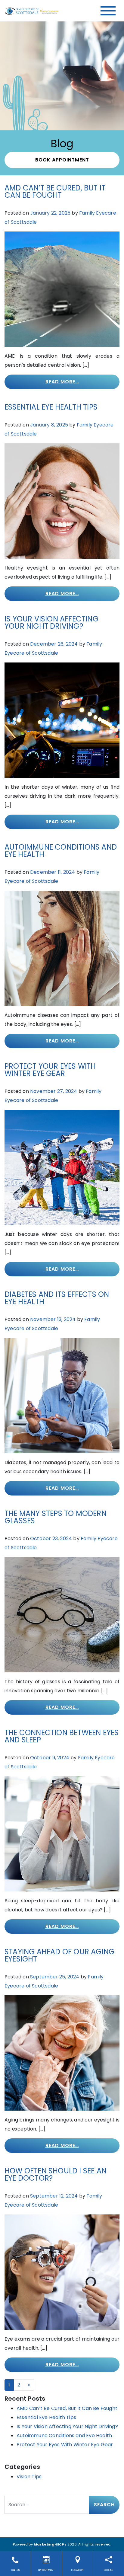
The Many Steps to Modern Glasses (56, 1517)
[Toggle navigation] (108, 11)
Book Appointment (62, 160)
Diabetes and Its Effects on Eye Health (57, 1298)
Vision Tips (29, 2477)
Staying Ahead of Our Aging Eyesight (59, 1955)
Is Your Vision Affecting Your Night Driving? (51, 622)
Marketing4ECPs (50, 2544)
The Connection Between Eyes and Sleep (62, 1736)
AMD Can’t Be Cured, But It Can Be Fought (55, 192)
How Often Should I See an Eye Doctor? (56, 2174)
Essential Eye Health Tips (51, 407)
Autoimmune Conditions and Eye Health (61, 851)
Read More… (62, 382)
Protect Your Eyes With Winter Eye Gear (50, 1070)
